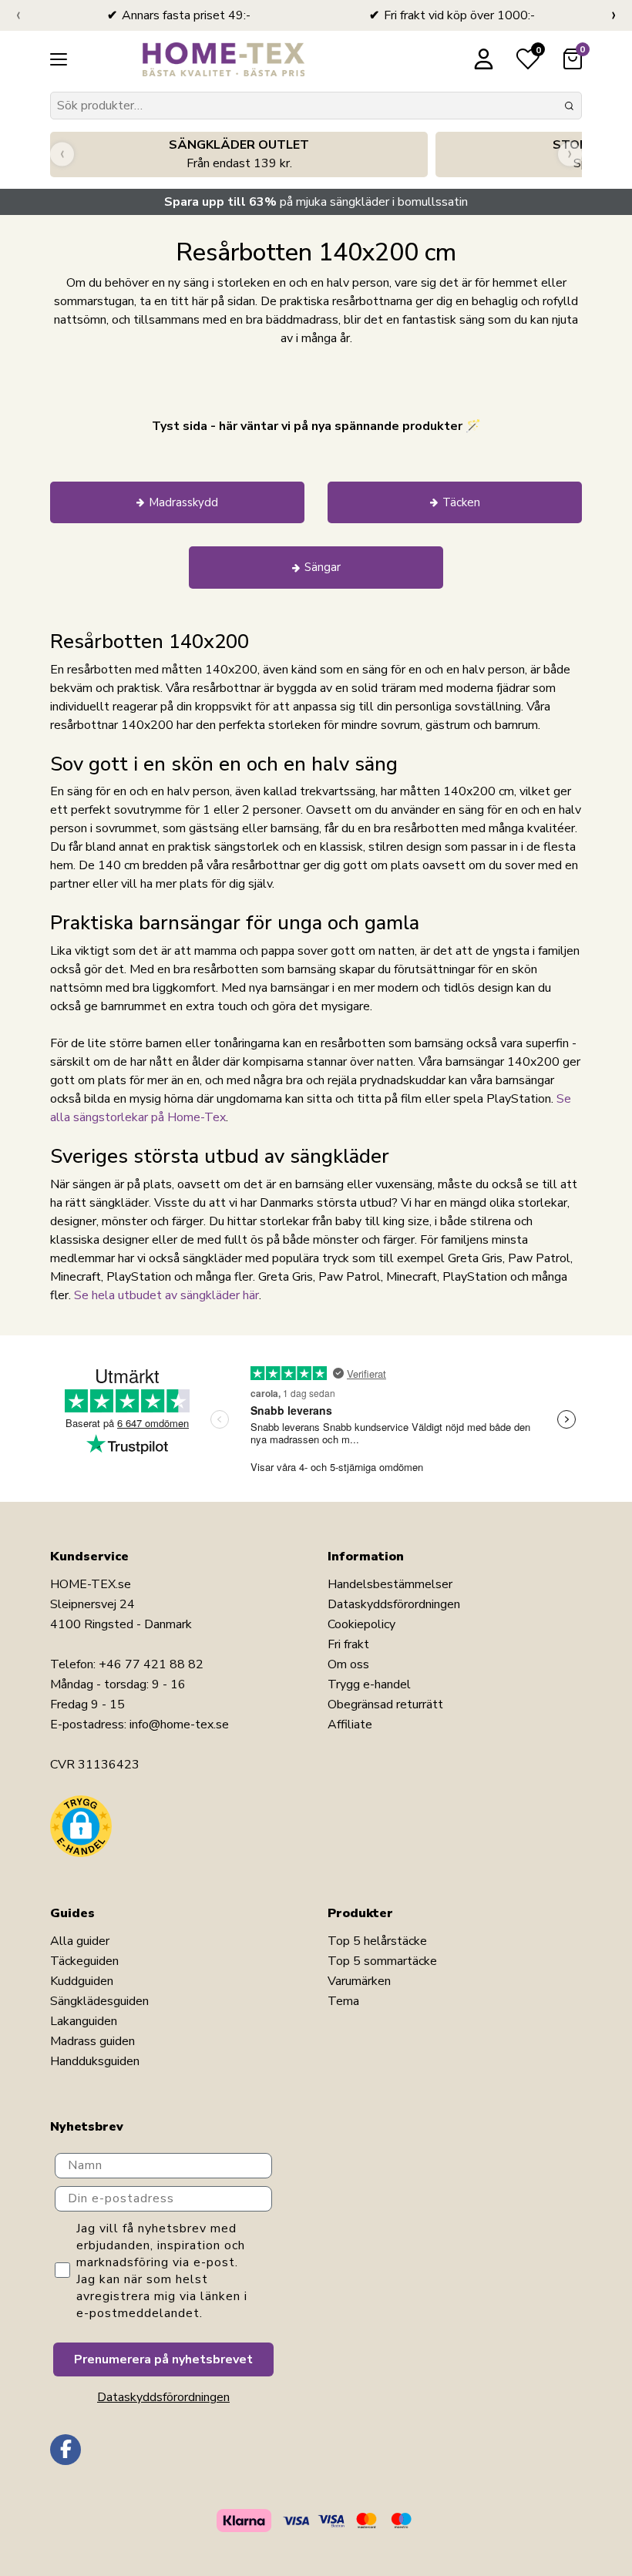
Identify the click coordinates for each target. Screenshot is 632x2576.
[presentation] (18, 15)
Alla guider (80, 1941)
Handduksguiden (95, 2061)
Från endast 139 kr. (239, 154)
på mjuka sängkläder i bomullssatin (316, 202)
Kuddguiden (82, 1981)
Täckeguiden (84, 1961)
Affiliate (350, 1725)
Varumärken (359, 1981)
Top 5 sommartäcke (382, 1961)
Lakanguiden (84, 2021)
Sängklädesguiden (99, 2001)
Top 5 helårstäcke (377, 1941)
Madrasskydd (183, 502)
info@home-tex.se (179, 1725)
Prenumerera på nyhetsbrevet (163, 2359)
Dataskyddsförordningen (394, 1604)
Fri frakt (348, 1644)
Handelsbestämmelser (390, 1584)
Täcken (461, 502)
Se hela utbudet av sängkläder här (166, 1295)
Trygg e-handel (369, 1684)
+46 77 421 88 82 (151, 1664)
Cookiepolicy (361, 1624)
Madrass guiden (92, 2041)
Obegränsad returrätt (385, 1704)
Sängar (323, 567)
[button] (81, 1826)
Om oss (348, 1664)
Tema (343, 2001)
